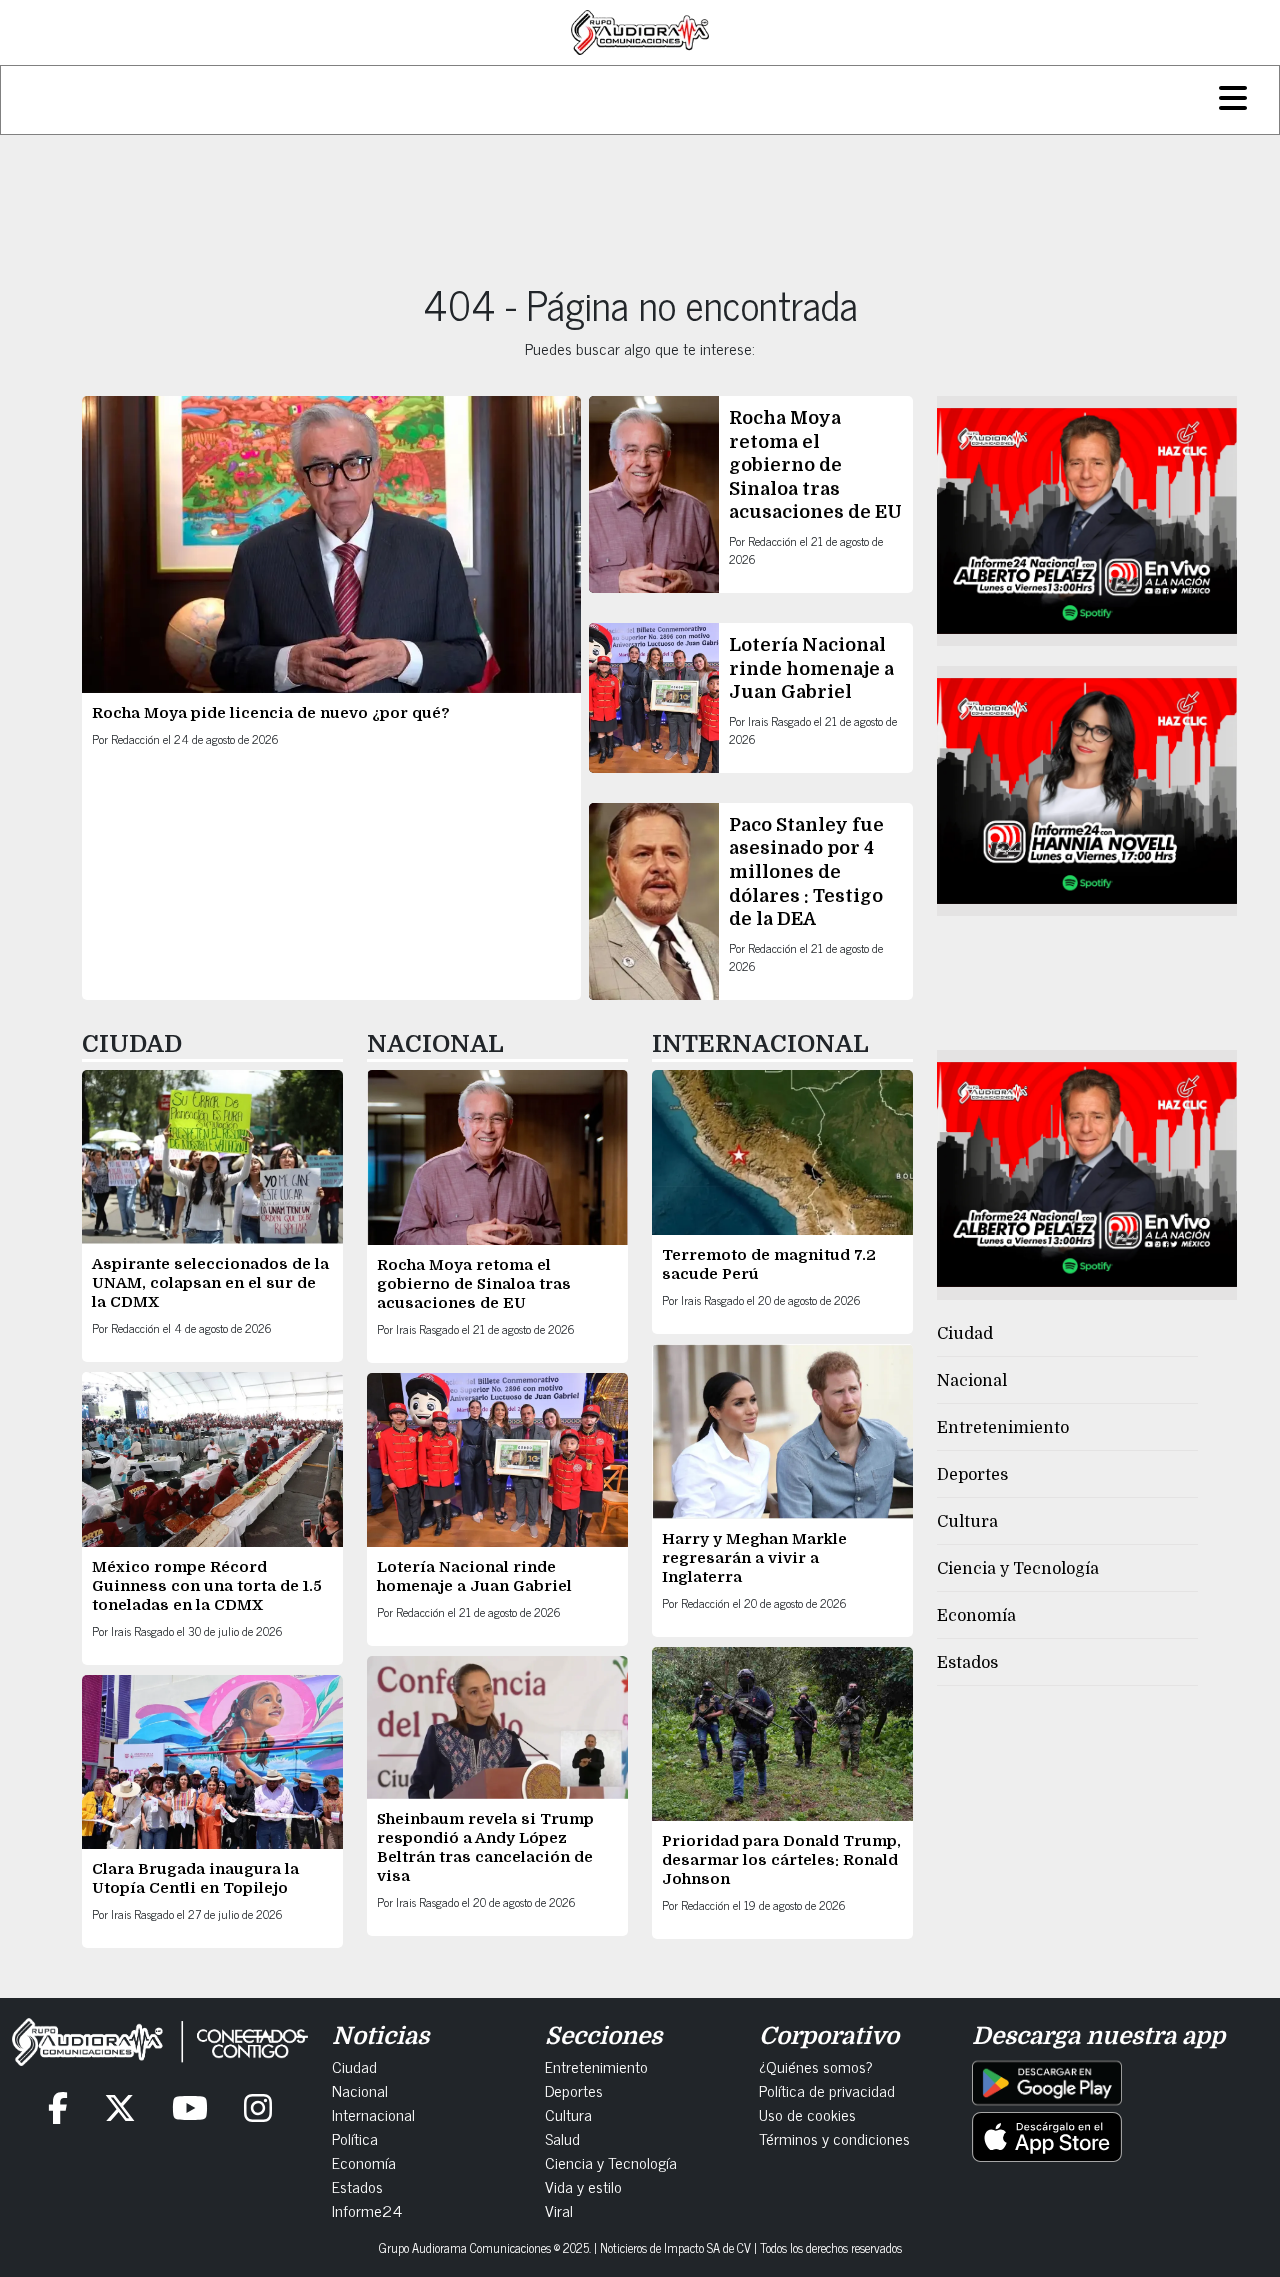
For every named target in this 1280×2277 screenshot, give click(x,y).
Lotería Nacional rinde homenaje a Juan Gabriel (811, 668)
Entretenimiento (1003, 1428)
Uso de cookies (807, 2114)
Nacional (972, 1381)
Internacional (373, 2114)
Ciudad (965, 1334)
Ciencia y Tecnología (1018, 1569)
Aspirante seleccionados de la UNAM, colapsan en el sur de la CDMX (210, 1283)
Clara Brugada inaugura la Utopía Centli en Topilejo (195, 1878)
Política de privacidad (827, 2090)
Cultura (967, 1522)
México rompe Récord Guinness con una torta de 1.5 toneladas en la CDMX (207, 1586)
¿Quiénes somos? (816, 2066)
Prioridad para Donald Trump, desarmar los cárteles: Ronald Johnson (781, 1860)
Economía (976, 1616)
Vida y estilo (583, 2186)
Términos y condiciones (834, 2138)
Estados (967, 1663)
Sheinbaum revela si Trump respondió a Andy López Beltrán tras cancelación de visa (485, 1847)
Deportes (972, 1475)
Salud (562, 2138)
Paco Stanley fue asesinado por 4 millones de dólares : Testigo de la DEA (806, 872)
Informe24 (367, 2210)
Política (355, 2138)
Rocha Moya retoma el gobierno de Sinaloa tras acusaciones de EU (815, 465)
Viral (559, 2210)
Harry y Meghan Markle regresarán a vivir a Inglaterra (754, 1558)
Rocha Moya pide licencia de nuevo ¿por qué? (271, 713)
